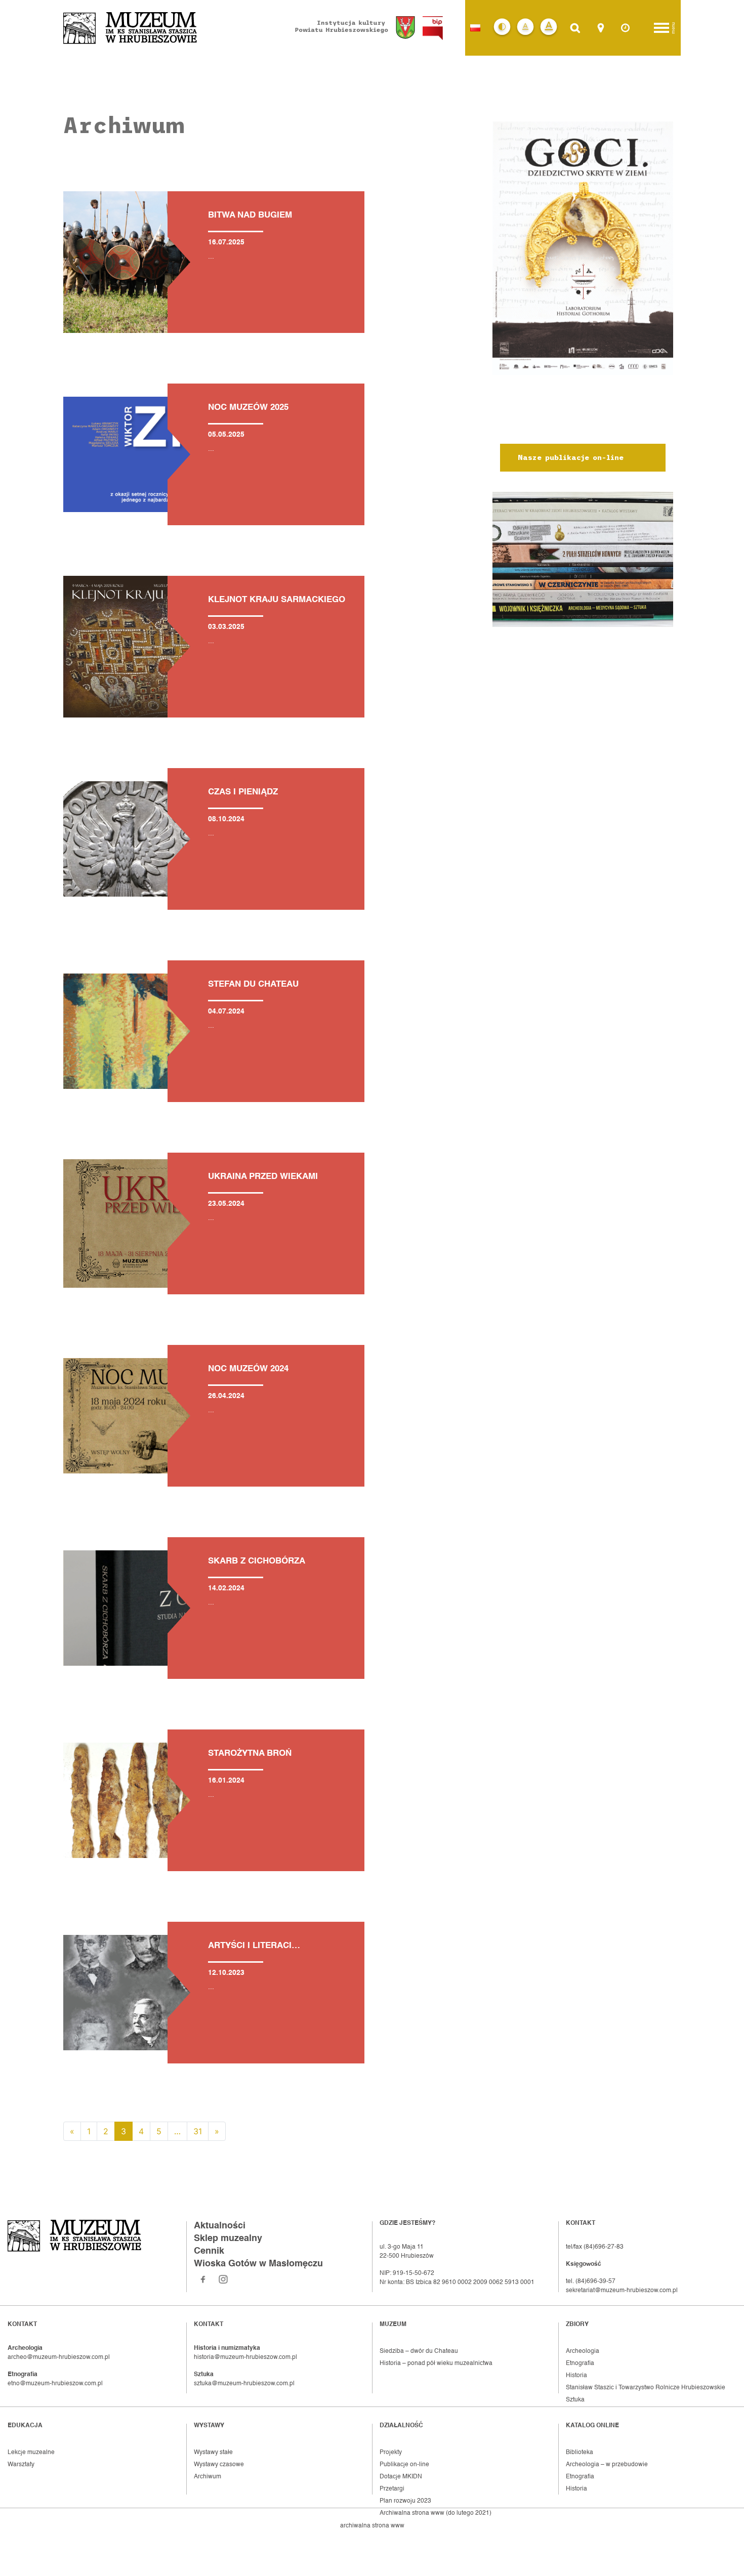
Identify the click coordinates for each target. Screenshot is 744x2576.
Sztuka (575, 2400)
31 (198, 2131)
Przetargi (392, 2489)
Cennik (209, 2251)
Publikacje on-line (404, 2465)
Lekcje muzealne (31, 2453)
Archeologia (583, 2351)
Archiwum (208, 2477)
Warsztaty (21, 2465)
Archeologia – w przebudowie (607, 2465)
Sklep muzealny (228, 2239)
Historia (576, 2376)
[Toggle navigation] (662, 28)
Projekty (391, 2453)
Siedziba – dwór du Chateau (419, 2351)
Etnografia (580, 2363)
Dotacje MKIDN (401, 2477)
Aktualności (220, 2226)
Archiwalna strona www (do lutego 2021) (436, 2513)
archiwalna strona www (372, 2526)
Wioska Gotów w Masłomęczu (258, 2264)
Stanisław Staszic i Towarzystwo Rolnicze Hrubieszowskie (646, 2388)
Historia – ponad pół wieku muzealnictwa (436, 2363)
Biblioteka (580, 2453)
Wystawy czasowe (219, 2465)
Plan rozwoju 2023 (405, 2501)
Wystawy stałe (213, 2453)
